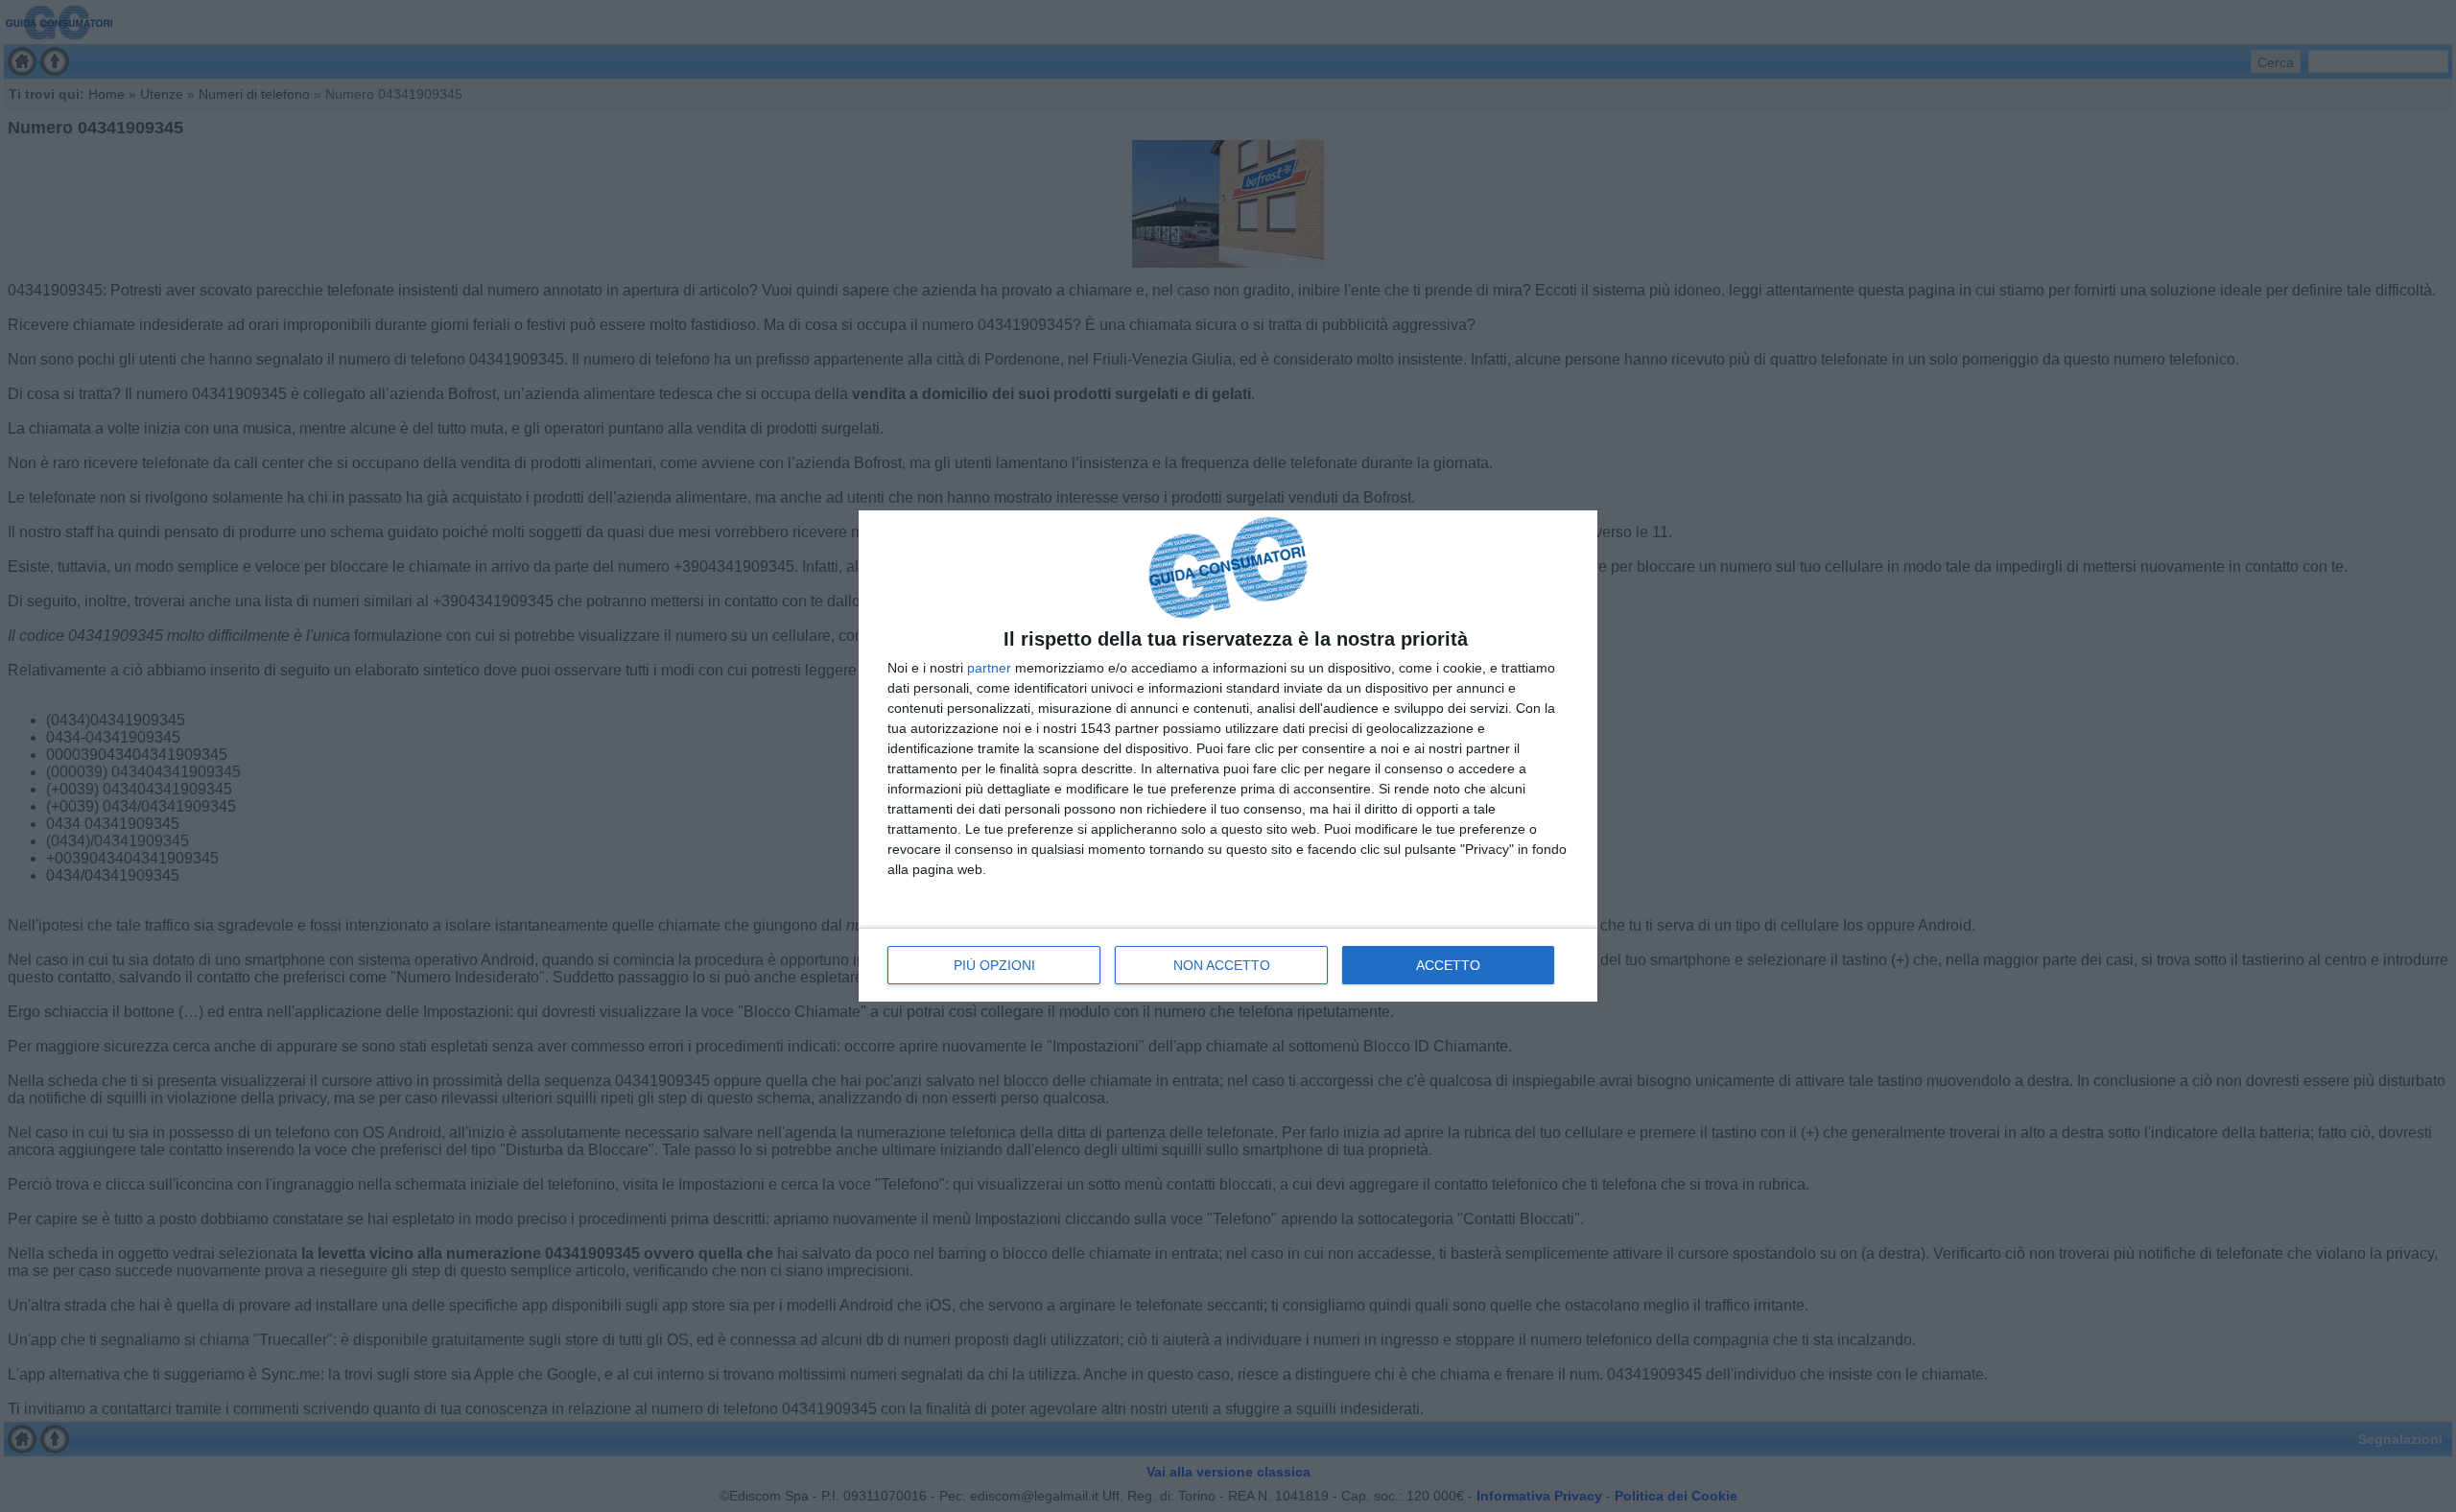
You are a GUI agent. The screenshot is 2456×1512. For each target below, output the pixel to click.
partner (989, 668)
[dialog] (1228, 756)
